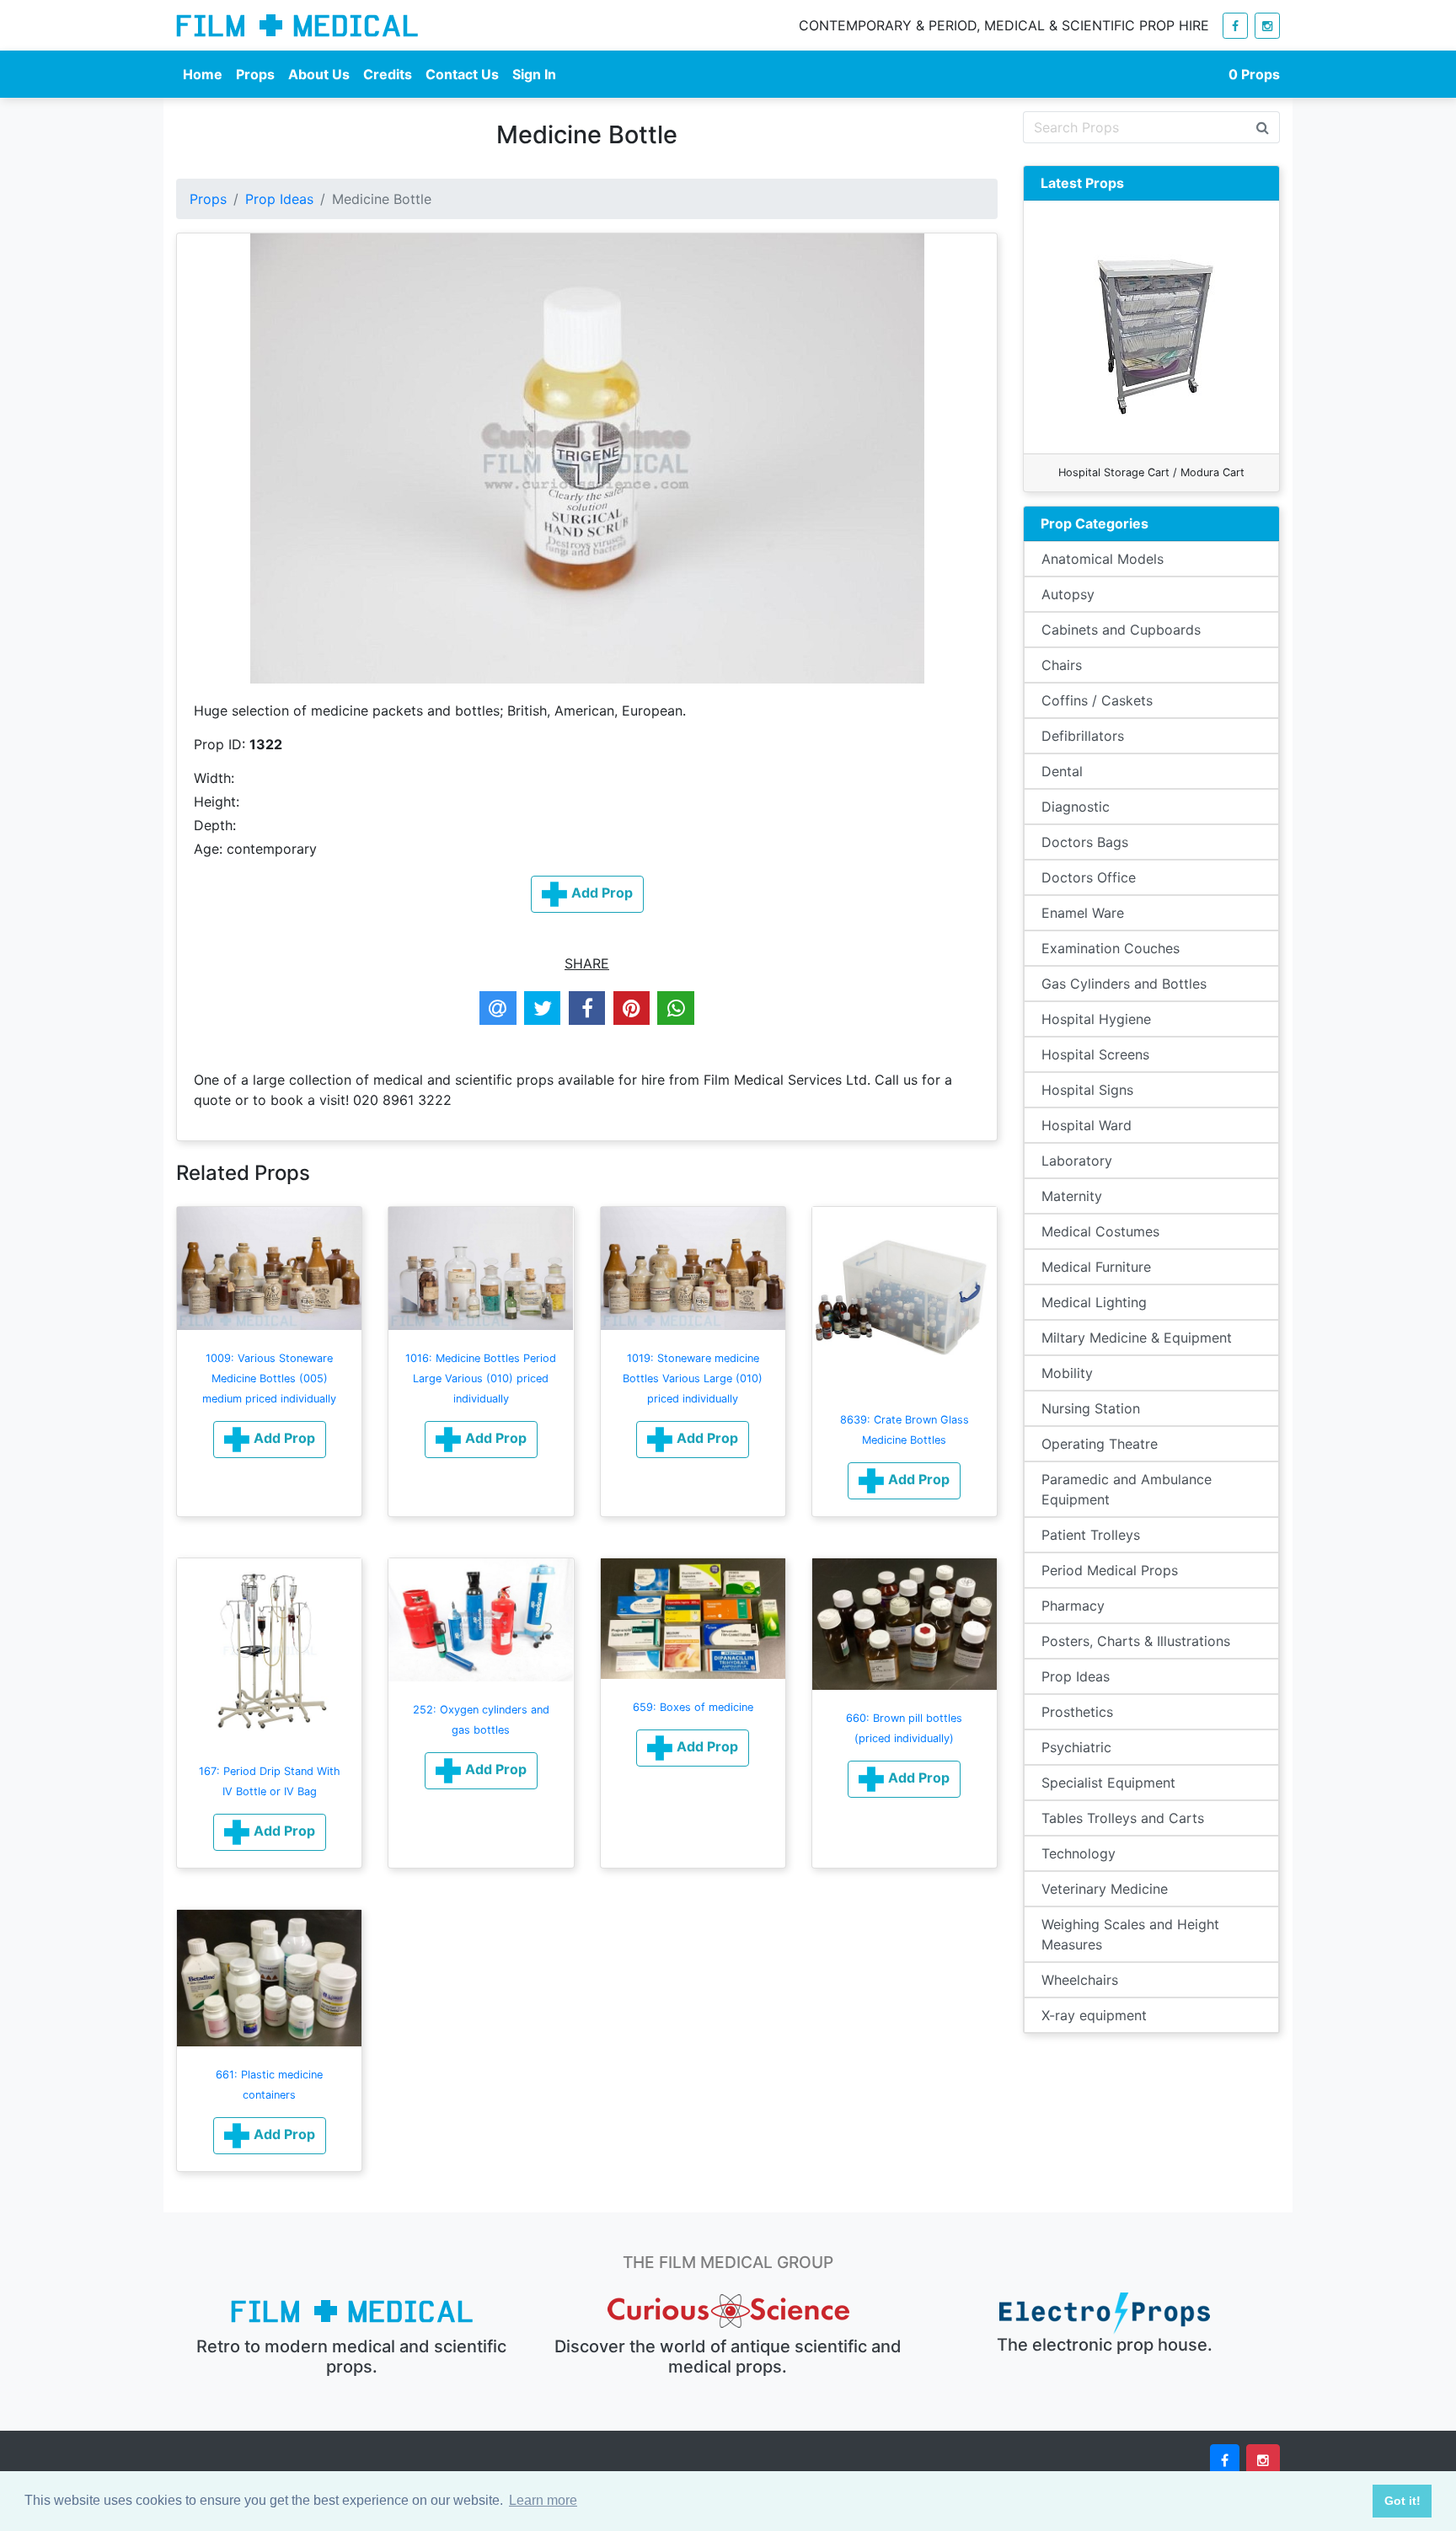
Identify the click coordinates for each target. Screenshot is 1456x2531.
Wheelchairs (1080, 1980)
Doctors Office (1089, 877)
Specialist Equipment (1108, 1783)
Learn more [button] (543, 2500)
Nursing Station (1091, 1408)
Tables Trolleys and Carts (1123, 1818)
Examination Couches (1111, 948)
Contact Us (462, 74)
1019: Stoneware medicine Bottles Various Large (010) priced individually (693, 1378)
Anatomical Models (1103, 559)
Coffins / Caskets (1097, 700)
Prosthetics (1077, 1712)
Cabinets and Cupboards (1121, 630)
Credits (388, 74)
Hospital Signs (1087, 1090)
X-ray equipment (1094, 2015)
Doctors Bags (1085, 842)
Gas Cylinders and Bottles (1124, 984)
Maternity (1072, 1196)
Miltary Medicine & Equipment (1137, 1338)
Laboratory (1077, 1161)
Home (203, 74)
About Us (319, 74)
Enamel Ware (1083, 913)
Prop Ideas (279, 199)
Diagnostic (1076, 807)
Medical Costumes (1100, 1231)
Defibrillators (1083, 736)
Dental (1062, 771)
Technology (1079, 1853)
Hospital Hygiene (1096, 1019)
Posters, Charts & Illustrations (1136, 1641)
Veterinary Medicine (1105, 1889)
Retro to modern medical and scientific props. (351, 2357)
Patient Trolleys (1091, 1535)
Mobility (1067, 1373)
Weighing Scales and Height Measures (1130, 1934)
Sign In (534, 74)
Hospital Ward (1087, 1125)
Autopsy (1068, 594)
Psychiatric (1076, 1747)
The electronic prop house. (1105, 2345)
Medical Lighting (1094, 1302)
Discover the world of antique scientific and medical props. (728, 2357)
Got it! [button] (1402, 2501)
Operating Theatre (1100, 1444)
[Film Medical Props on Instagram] (1267, 26)
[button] (270, 1440)
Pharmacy (1073, 1606)
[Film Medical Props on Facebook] (1235, 26)
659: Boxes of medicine (693, 1707)
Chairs (1062, 665)
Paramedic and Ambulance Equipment (1127, 1489)
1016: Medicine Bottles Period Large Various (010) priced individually (481, 1378)
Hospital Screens (1095, 1054)
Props (255, 74)
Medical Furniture (1096, 1267)
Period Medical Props (1110, 1570)
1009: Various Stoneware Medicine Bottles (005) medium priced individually (269, 1378)
